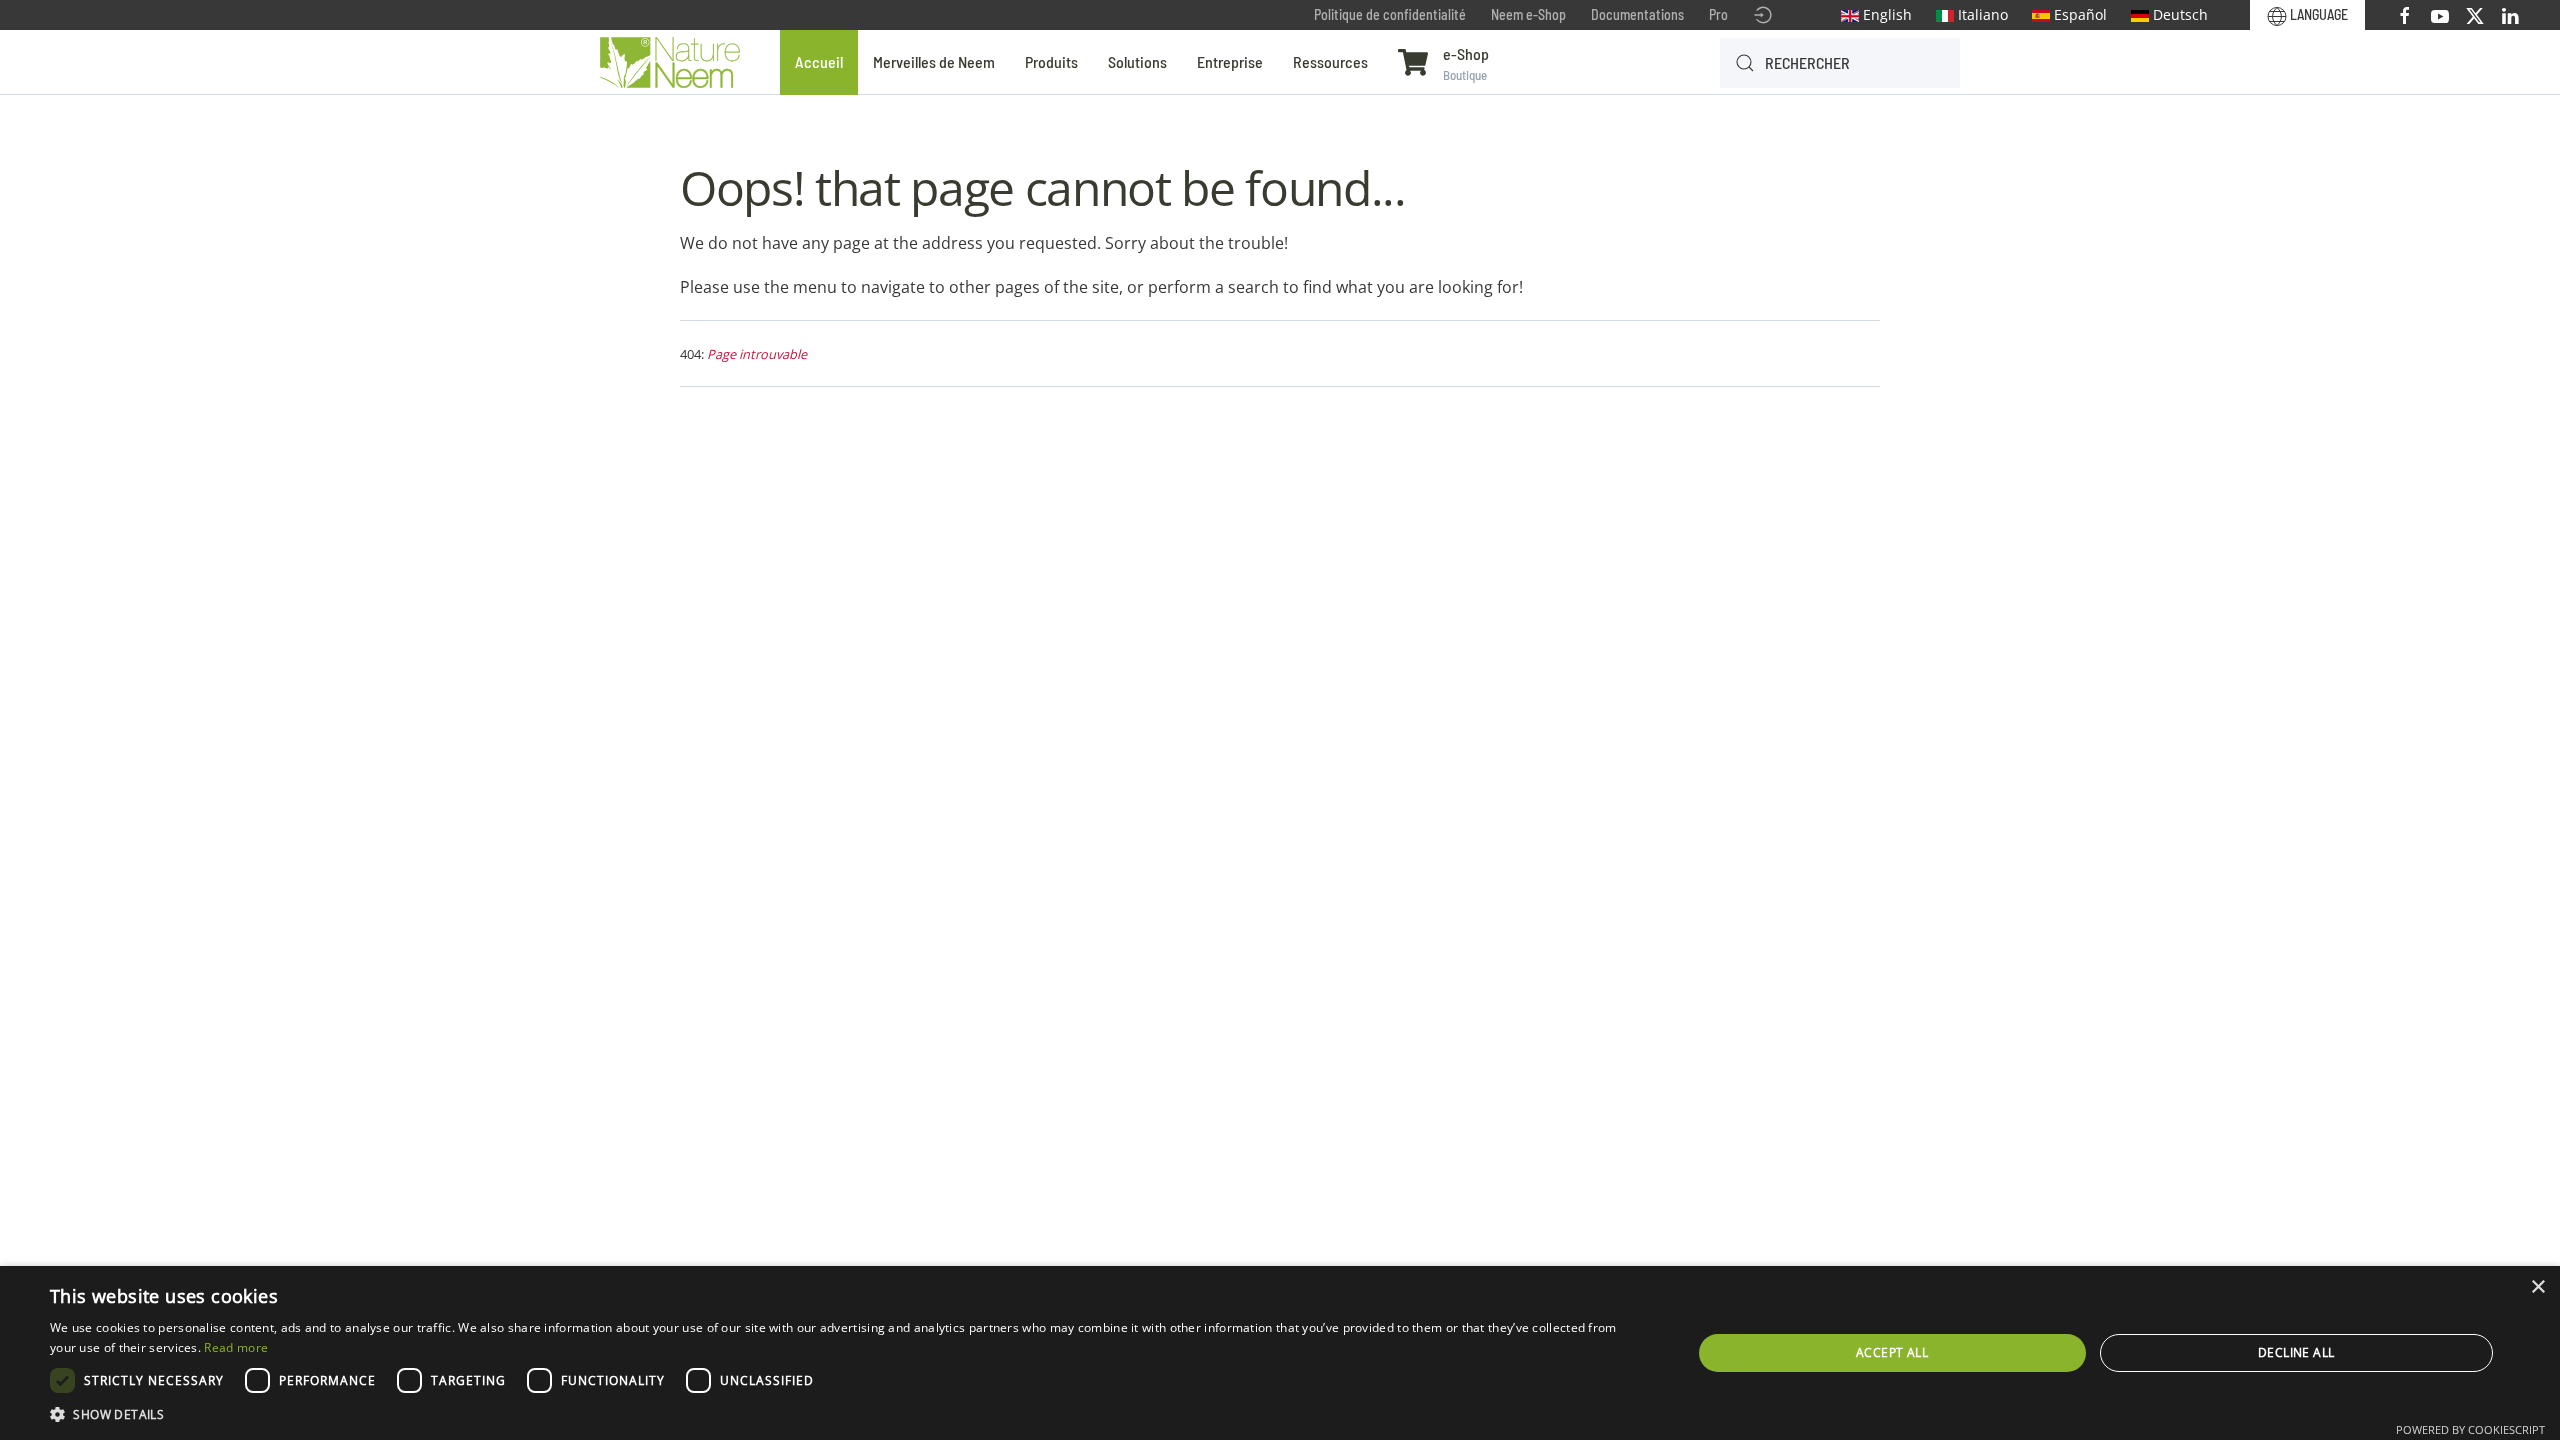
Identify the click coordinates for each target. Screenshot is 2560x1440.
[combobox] (1840, 63)
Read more (236, 1347)
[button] (846, 1414)
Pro (1718, 14)
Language (2317, 14)
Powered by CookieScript (2470, 1429)
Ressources (1330, 61)
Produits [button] (1051, 61)
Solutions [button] (1137, 61)
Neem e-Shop (1528, 14)
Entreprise (1230, 61)
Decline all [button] (2296, 1352)
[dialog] (1280, 1353)
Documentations (1637, 14)
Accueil (819, 61)
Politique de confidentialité (1390, 14)
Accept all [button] (1892, 1352)
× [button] (2537, 1287)
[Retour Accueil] (670, 62)
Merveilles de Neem (934, 61)
